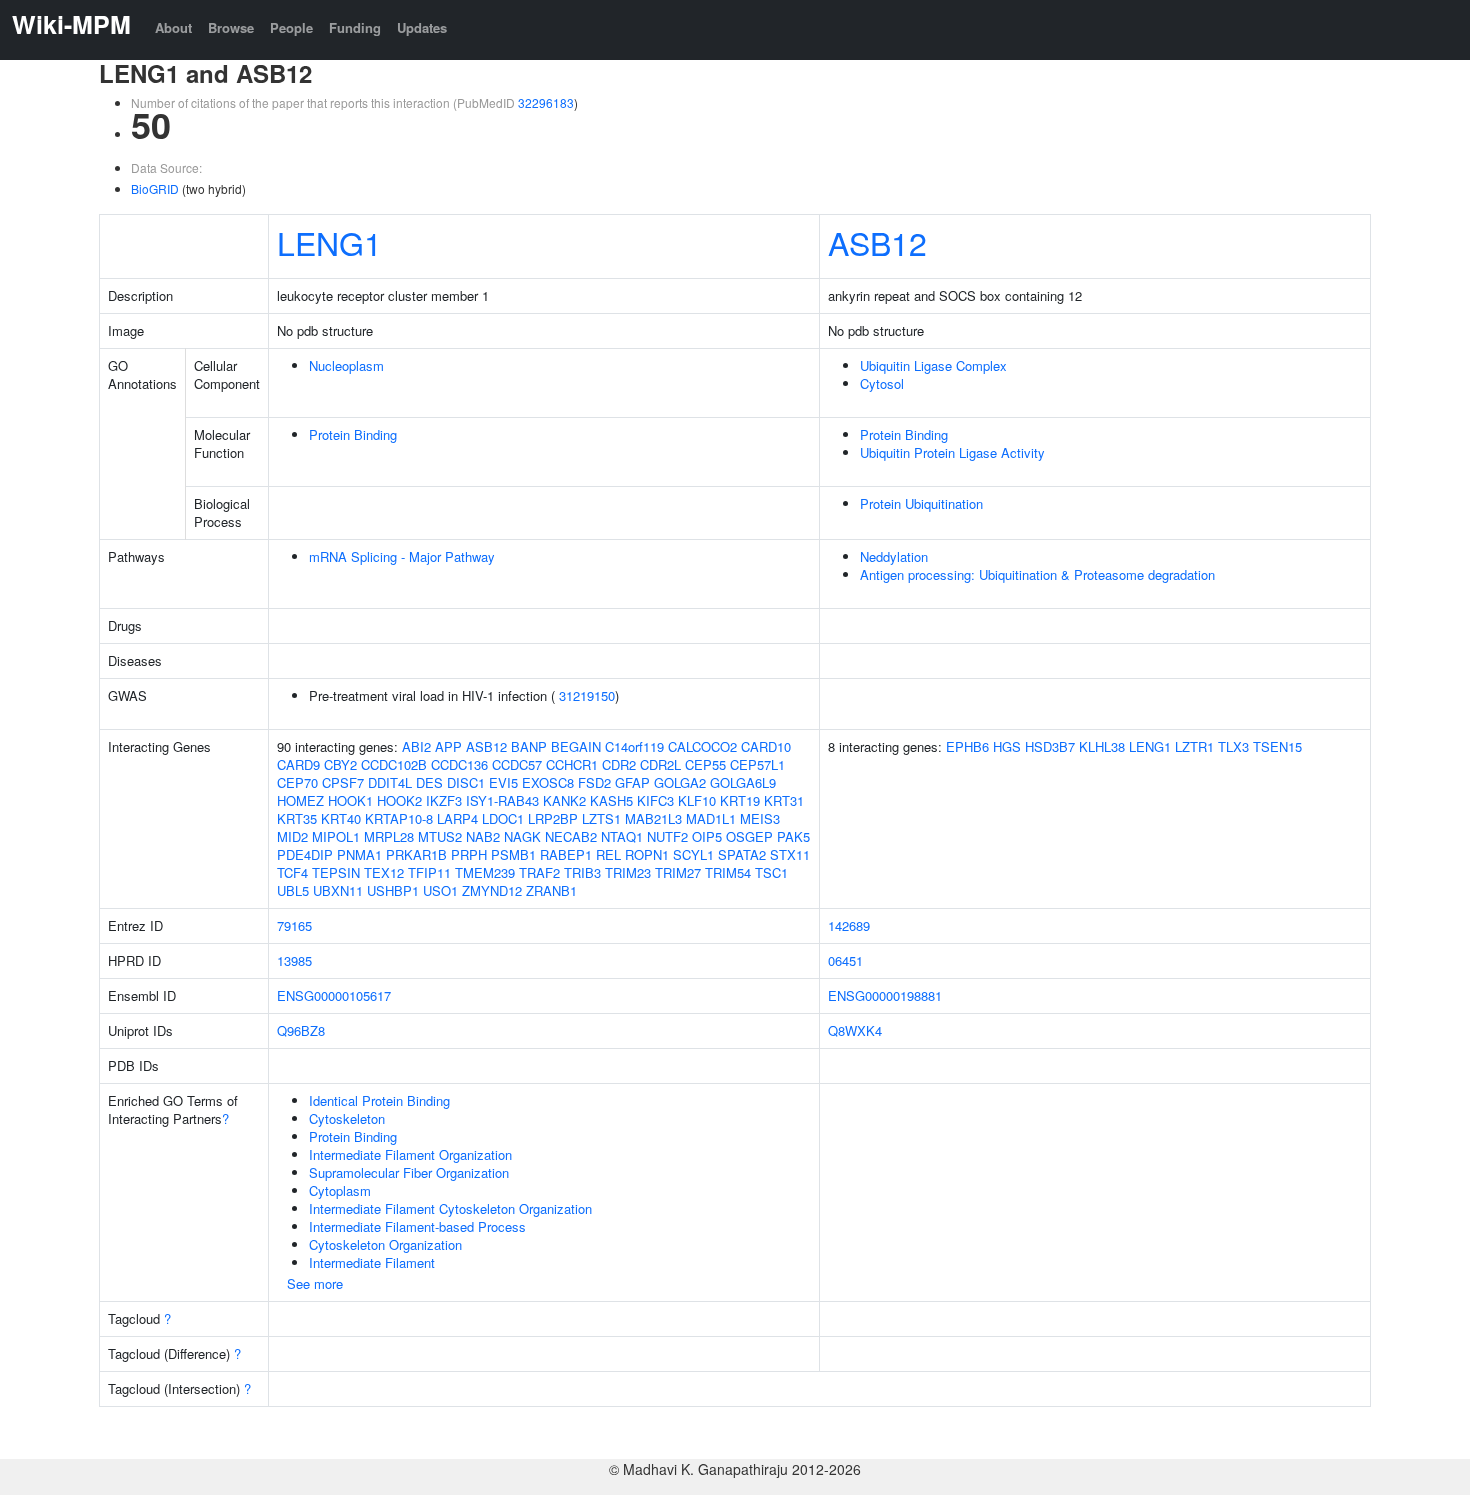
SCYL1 (693, 854)
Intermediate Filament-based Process (417, 1226)
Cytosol (882, 383)
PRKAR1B (416, 854)
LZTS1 (601, 818)
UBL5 (293, 890)
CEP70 (297, 782)
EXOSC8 (548, 782)
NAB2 (483, 836)
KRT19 (740, 800)
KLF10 (697, 800)
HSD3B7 (1050, 746)
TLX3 (1233, 746)
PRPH (469, 854)
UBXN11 (338, 890)
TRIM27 (678, 872)
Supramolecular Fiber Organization (409, 1172)
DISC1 (466, 782)
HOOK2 (399, 800)
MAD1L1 (711, 818)
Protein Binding (353, 434)
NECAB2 (571, 836)
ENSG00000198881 (885, 995)
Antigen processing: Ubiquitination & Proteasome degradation (1037, 574)
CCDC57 (517, 764)
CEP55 (705, 764)
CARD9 (298, 764)
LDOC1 (503, 818)
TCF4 (292, 872)
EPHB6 (967, 746)
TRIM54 (728, 872)
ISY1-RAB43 (502, 800)
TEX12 (384, 872)
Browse (231, 27)
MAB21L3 (653, 818)
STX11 (790, 854)
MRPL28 (389, 836)
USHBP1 (393, 890)
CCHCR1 (572, 764)
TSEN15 (1277, 746)
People (291, 27)
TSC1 (771, 872)
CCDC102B (394, 764)
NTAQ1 (622, 836)
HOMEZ (300, 800)
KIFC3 (655, 800)
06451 (845, 960)
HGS (1007, 746)
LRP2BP (553, 818)
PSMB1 (513, 854)
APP (448, 746)
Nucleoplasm (346, 365)
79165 (294, 925)
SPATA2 (742, 854)
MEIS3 (760, 818)
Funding (355, 27)
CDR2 (619, 764)
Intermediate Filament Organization (410, 1154)
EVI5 (503, 782)
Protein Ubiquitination (921, 503)
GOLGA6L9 (743, 782)
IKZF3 (444, 800)
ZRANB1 (551, 890)
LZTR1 (1194, 746)
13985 (294, 960)
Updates (422, 27)
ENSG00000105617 (334, 995)
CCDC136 (459, 764)
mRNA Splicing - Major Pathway (402, 556)
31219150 (587, 695)
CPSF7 (343, 782)
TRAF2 (539, 872)
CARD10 (766, 746)
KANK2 (564, 800)
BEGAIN (576, 746)
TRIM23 (628, 872)
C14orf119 (634, 746)
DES (429, 782)
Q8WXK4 (855, 1030)
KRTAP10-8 (399, 818)
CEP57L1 (757, 764)
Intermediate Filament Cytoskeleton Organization (450, 1208)
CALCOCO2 (702, 746)
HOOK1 (350, 800)
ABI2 (416, 746)
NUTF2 (667, 836)
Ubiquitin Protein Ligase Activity (952, 452)
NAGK (522, 836)
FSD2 (594, 782)
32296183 (546, 102)
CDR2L (660, 764)
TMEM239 (485, 872)
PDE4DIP (305, 854)
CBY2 (340, 764)
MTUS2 (440, 836)
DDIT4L (390, 782)
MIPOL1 (336, 836)
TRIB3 (582, 872)
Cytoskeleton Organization (385, 1244)
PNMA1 (359, 854)
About (173, 27)
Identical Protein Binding (379, 1100)
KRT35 (297, 818)
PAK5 (793, 836)
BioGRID (155, 188)
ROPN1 (647, 854)
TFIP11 (429, 872)
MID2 (292, 836)
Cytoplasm (340, 1190)
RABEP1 (566, 854)
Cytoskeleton (347, 1118)
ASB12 (877, 242)
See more (315, 1283)
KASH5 (611, 800)
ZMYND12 (492, 890)
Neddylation (894, 556)
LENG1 (329, 242)
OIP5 (707, 836)
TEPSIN (336, 872)
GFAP (632, 782)
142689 (849, 925)
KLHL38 (1102, 746)
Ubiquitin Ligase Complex (933, 365)
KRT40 (341, 818)
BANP (529, 746)
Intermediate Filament (372, 1262)
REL (608, 854)
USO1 (440, 890)
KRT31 (784, 800)
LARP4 (457, 818)
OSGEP (749, 836)
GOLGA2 (680, 782)
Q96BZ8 (301, 1030)
